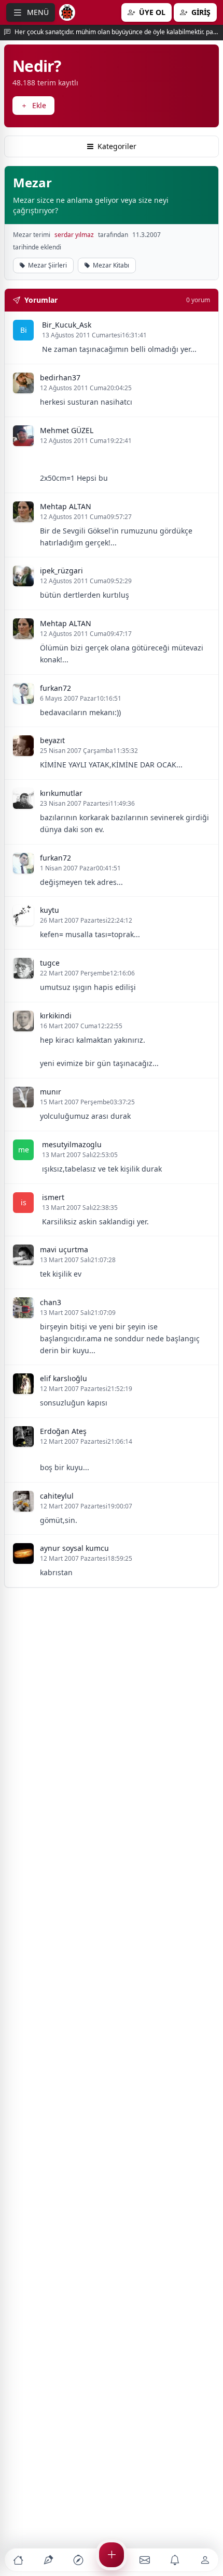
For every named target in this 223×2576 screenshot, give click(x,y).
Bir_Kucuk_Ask (67, 325)
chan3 (51, 1302)
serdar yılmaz (74, 235)
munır (51, 1092)
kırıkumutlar (61, 793)
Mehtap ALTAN (66, 506)
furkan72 (55, 688)
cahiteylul (57, 1496)
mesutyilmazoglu (72, 1144)
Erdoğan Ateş (63, 1431)
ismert (53, 1197)
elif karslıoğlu (64, 1378)
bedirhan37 (60, 377)
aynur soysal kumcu (74, 1548)
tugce (50, 963)
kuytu (50, 910)
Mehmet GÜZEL (67, 430)
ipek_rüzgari (61, 571)
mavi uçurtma (64, 1249)
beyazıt (52, 740)
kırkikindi (56, 1016)
